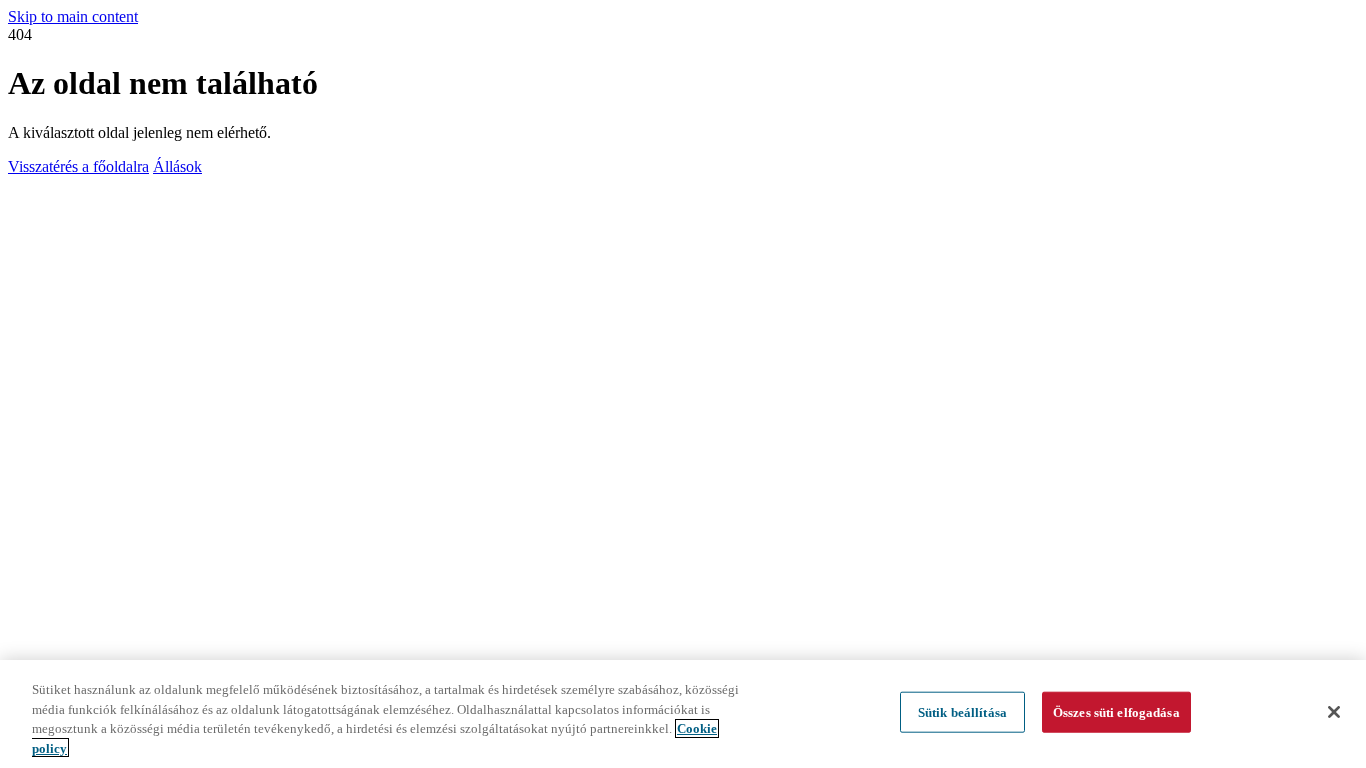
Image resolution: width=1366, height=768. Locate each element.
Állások (177, 166)
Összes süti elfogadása (1116, 712)
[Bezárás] (1334, 712)
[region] (683, 714)
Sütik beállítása (962, 712)
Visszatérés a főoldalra (78, 166)
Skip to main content (73, 16)
